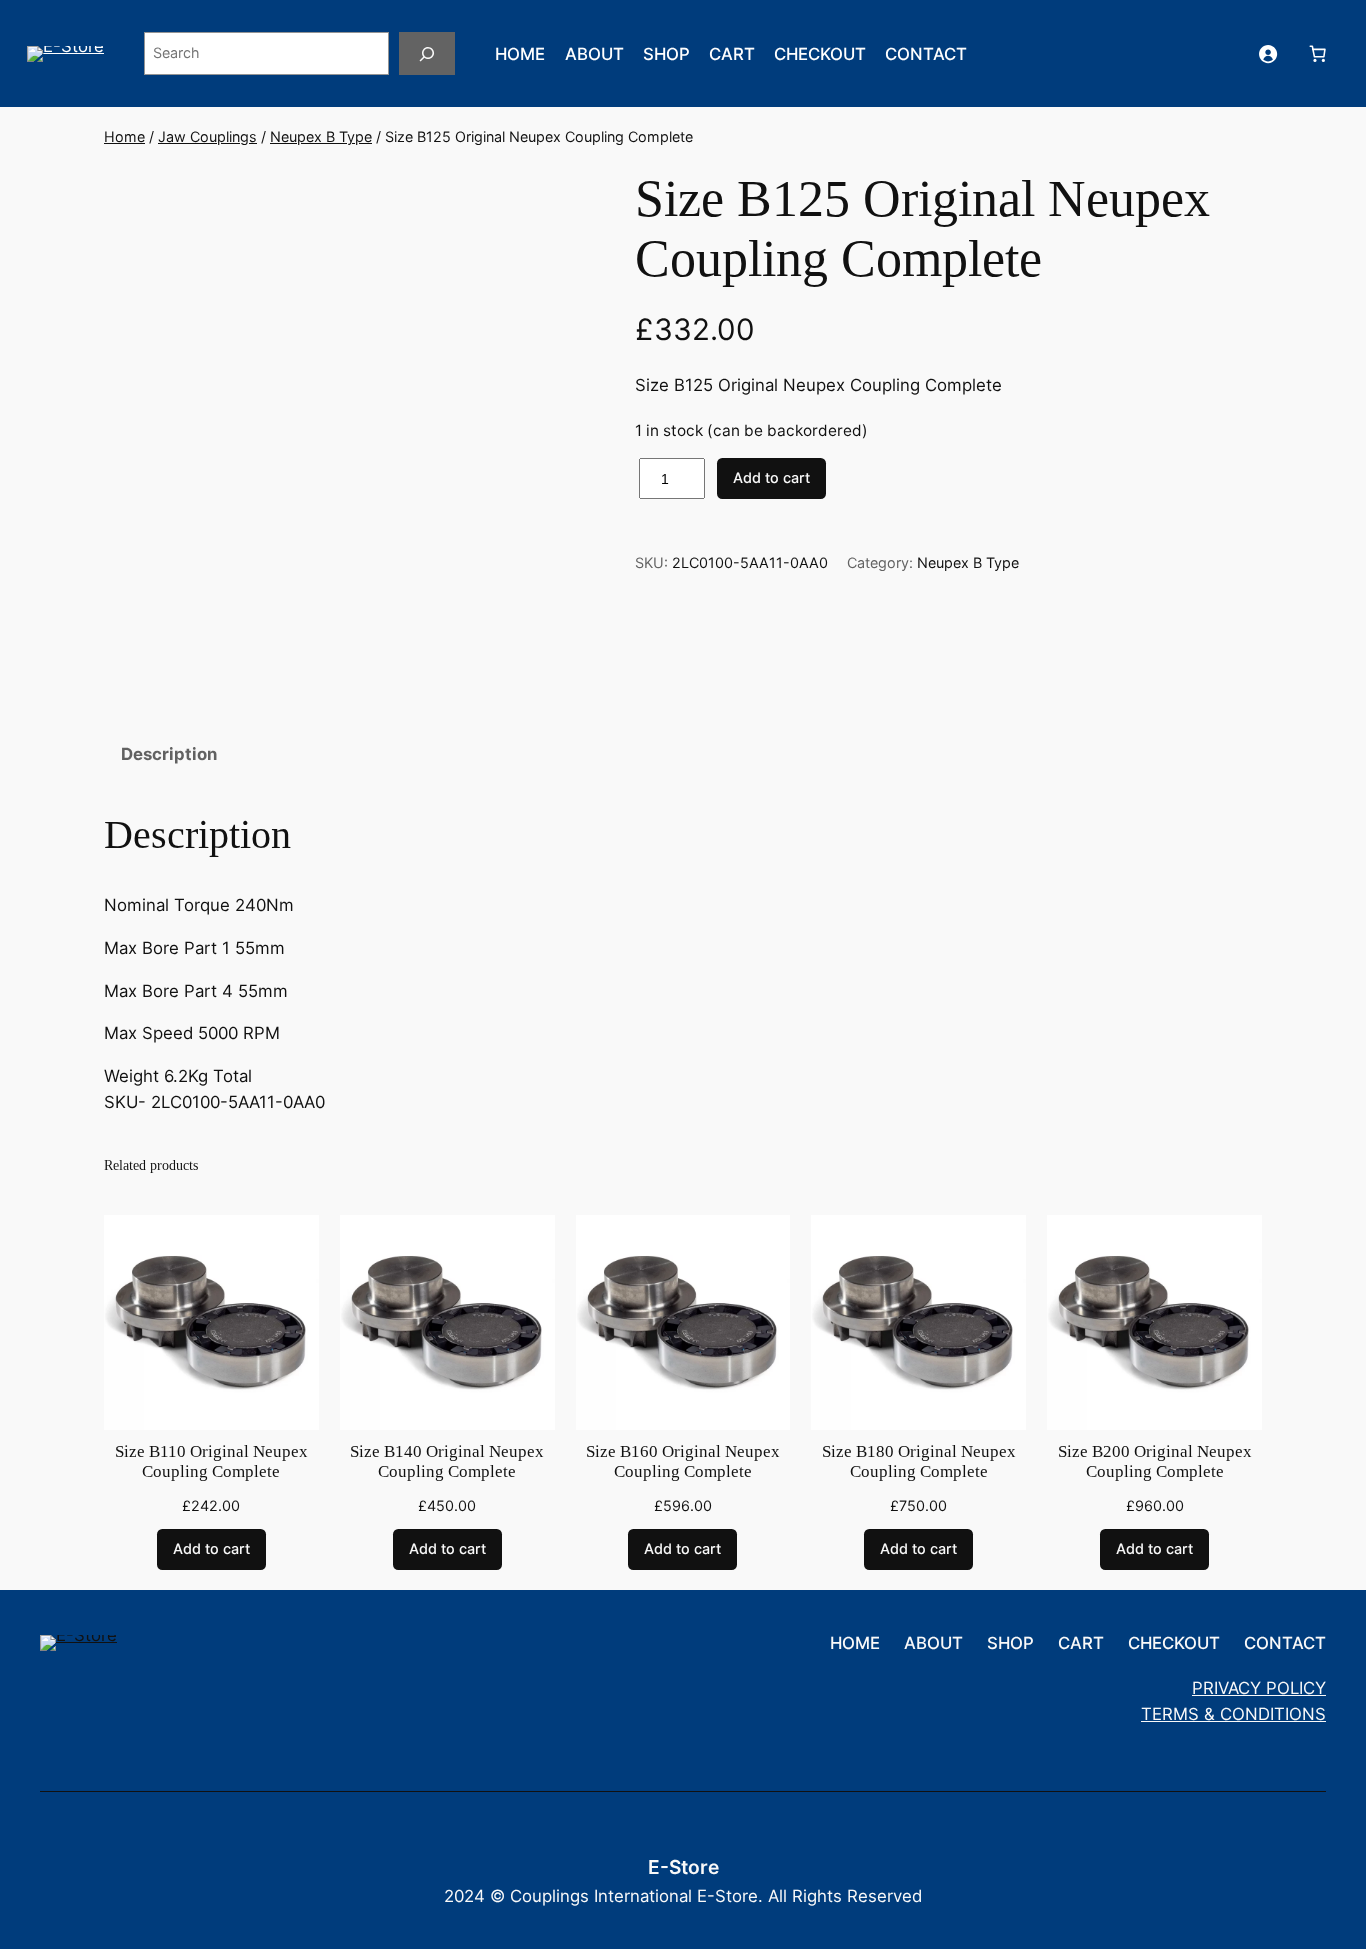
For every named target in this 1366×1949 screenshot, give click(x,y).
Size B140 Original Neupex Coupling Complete (447, 1461)
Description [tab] (169, 754)
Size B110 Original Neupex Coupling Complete (211, 1461)
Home (124, 136)
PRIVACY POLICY (1259, 1688)
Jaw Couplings (207, 136)
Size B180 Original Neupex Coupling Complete (919, 1461)
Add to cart (771, 477)
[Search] (427, 53)
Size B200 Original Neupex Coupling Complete (1155, 1461)
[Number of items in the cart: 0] (1318, 54)
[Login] (1268, 54)
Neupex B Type (321, 136)
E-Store (683, 1867)
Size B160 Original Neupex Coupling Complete (683, 1461)
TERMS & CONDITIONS (1233, 1714)
